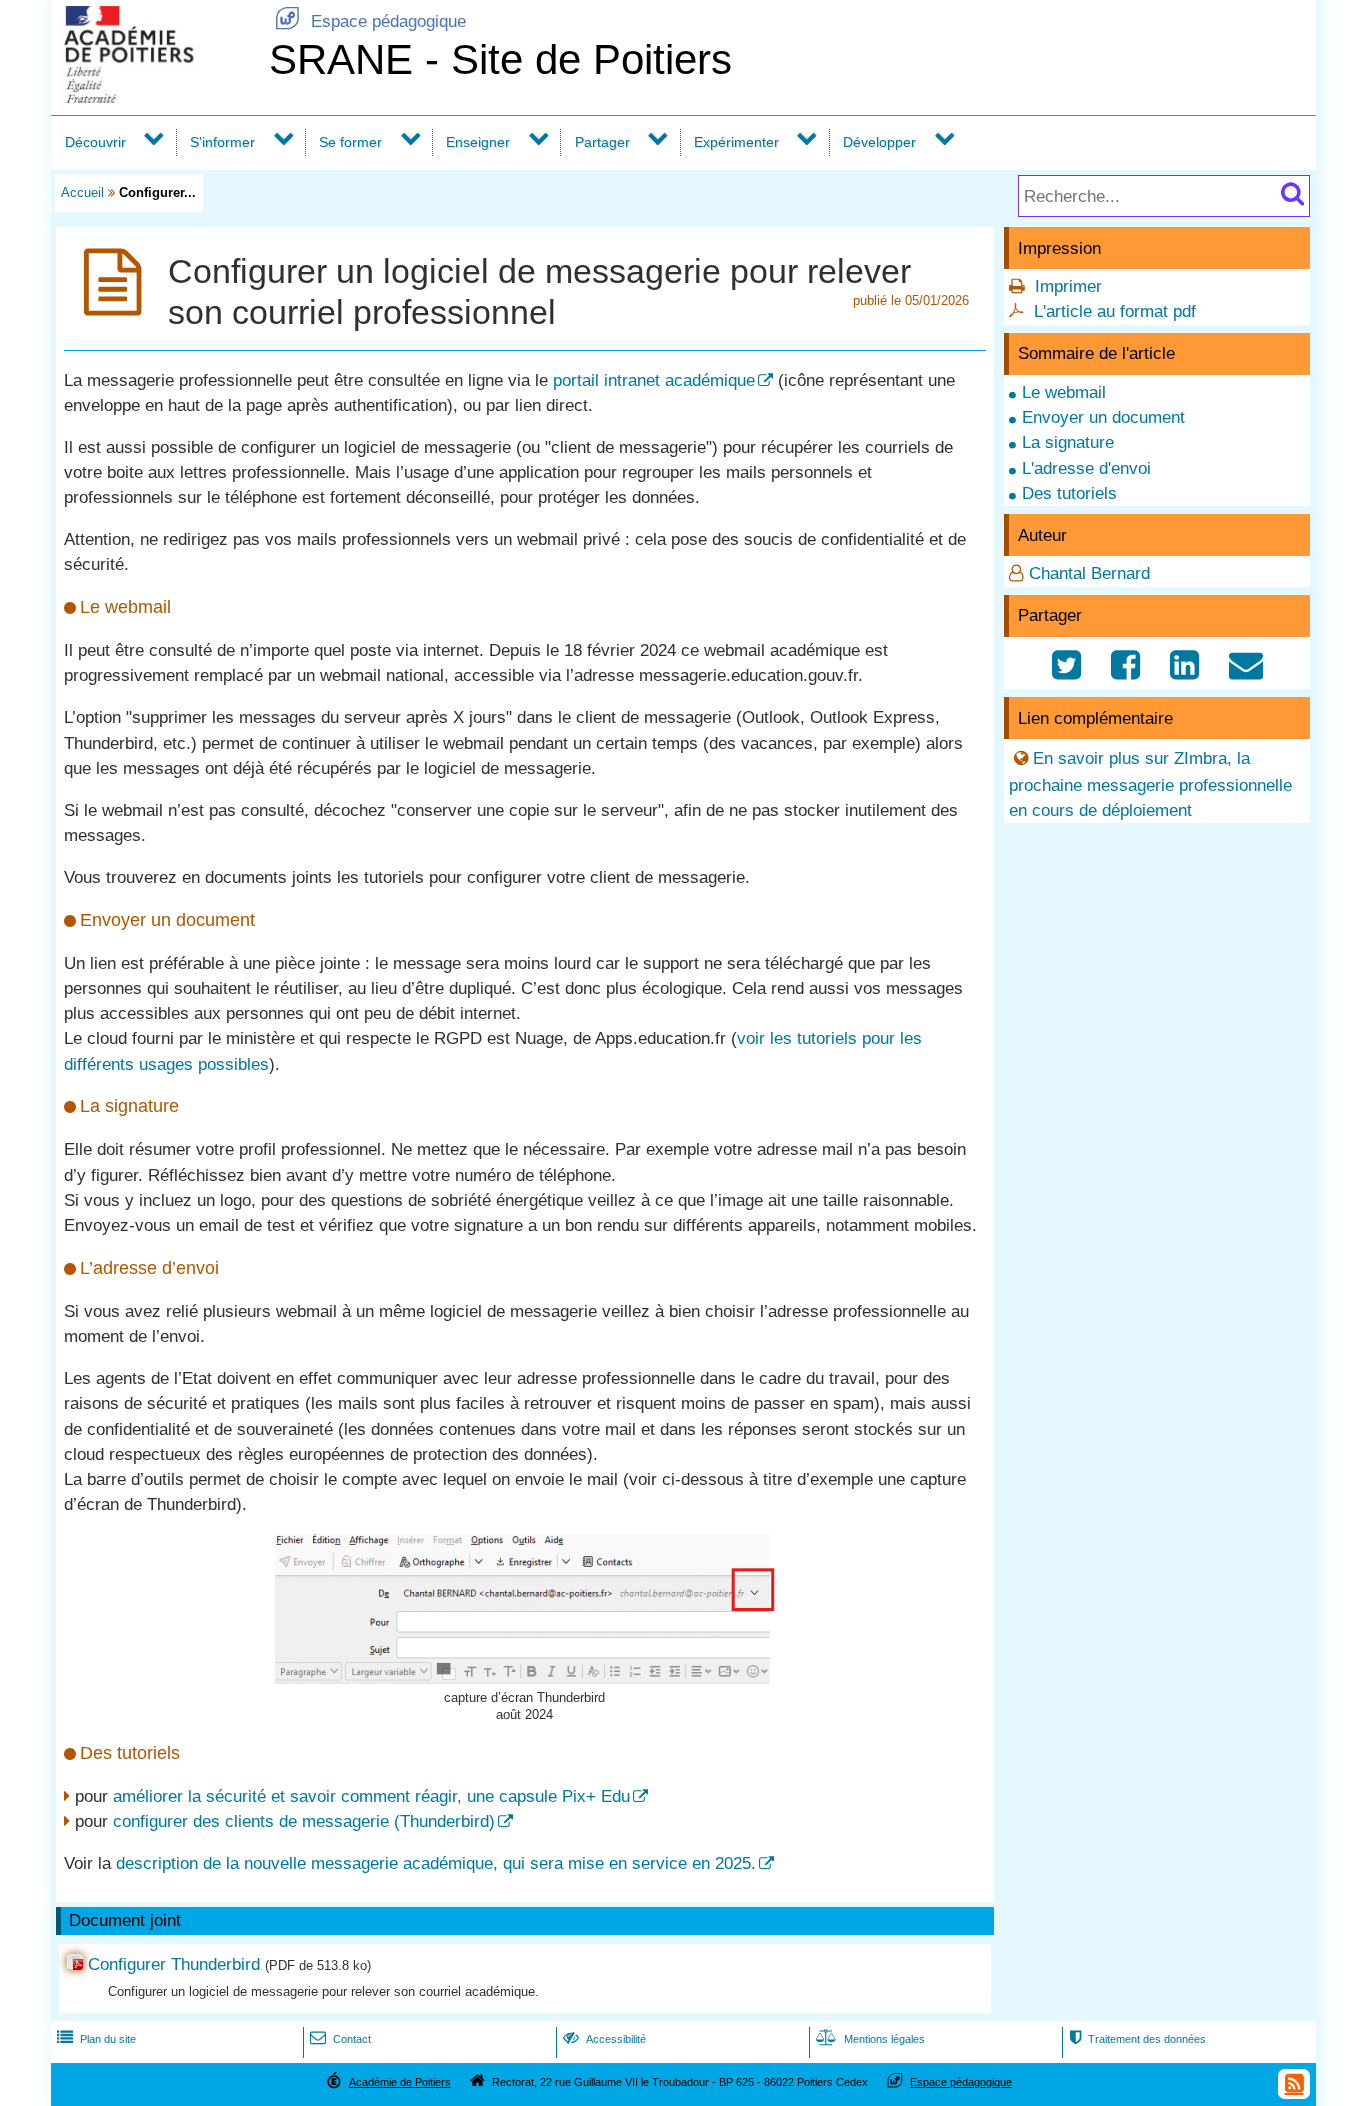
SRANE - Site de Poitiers (500, 59)
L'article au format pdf (1115, 311)
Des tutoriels (1069, 493)
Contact (340, 2039)
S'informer (222, 142)
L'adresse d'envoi (1086, 468)
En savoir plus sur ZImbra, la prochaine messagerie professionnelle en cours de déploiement (1150, 784)
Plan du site (96, 2039)
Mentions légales (870, 2039)
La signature (1068, 442)
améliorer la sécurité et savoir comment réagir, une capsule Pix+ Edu (371, 1796)
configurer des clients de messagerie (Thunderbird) (304, 1821)
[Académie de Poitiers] (156, 97)
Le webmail (1064, 392)
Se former (350, 142)
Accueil (82, 192)
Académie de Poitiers (400, 2082)
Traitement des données (1137, 2039)
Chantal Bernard (1089, 573)
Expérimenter (736, 142)
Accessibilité (604, 2039)
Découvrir (95, 142)
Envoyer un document (1103, 417)
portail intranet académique (654, 380)
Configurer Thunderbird (174, 1964)
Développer (879, 142)
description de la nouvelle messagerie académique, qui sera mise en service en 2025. (436, 1863)
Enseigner (478, 142)
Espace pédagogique (370, 21)
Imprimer (1068, 286)
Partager (602, 142)
